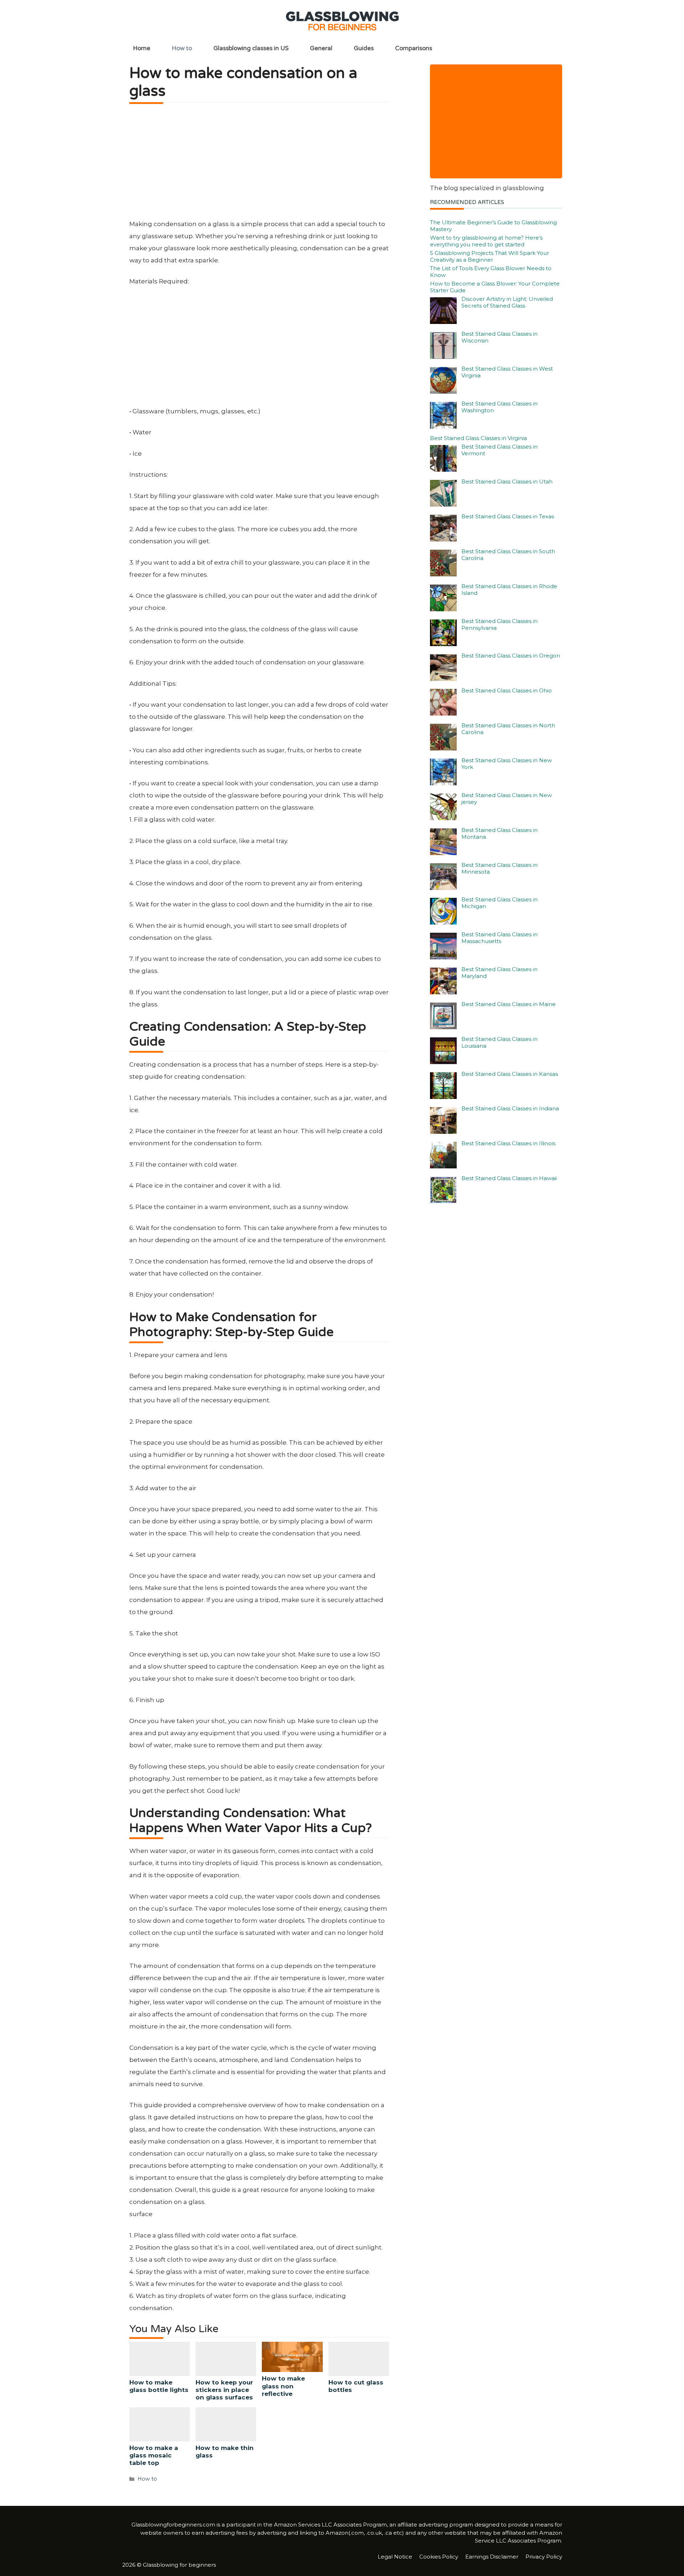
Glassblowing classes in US (251, 48)
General (321, 48)
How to (182, 48)
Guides (364, 48)
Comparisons (414, 48)
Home (142, 48)
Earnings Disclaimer (492, 2557)
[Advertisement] (259, 164)
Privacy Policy (544, 2557)
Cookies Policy (439, 2557)
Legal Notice (395, 2557)
